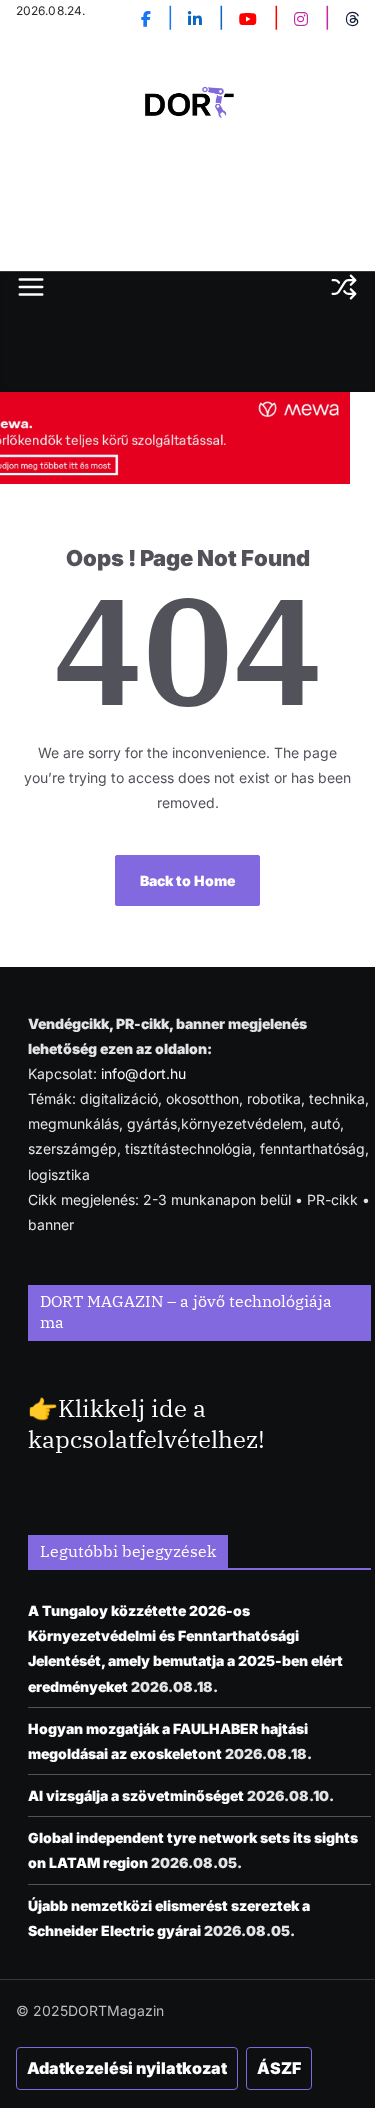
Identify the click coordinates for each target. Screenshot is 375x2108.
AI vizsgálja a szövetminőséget (136, 1795)
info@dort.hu (143, 1073)
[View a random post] (344, 287)
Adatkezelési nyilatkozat (127, 2068)
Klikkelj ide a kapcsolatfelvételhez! (146, 1423)
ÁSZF (279, 2068)
